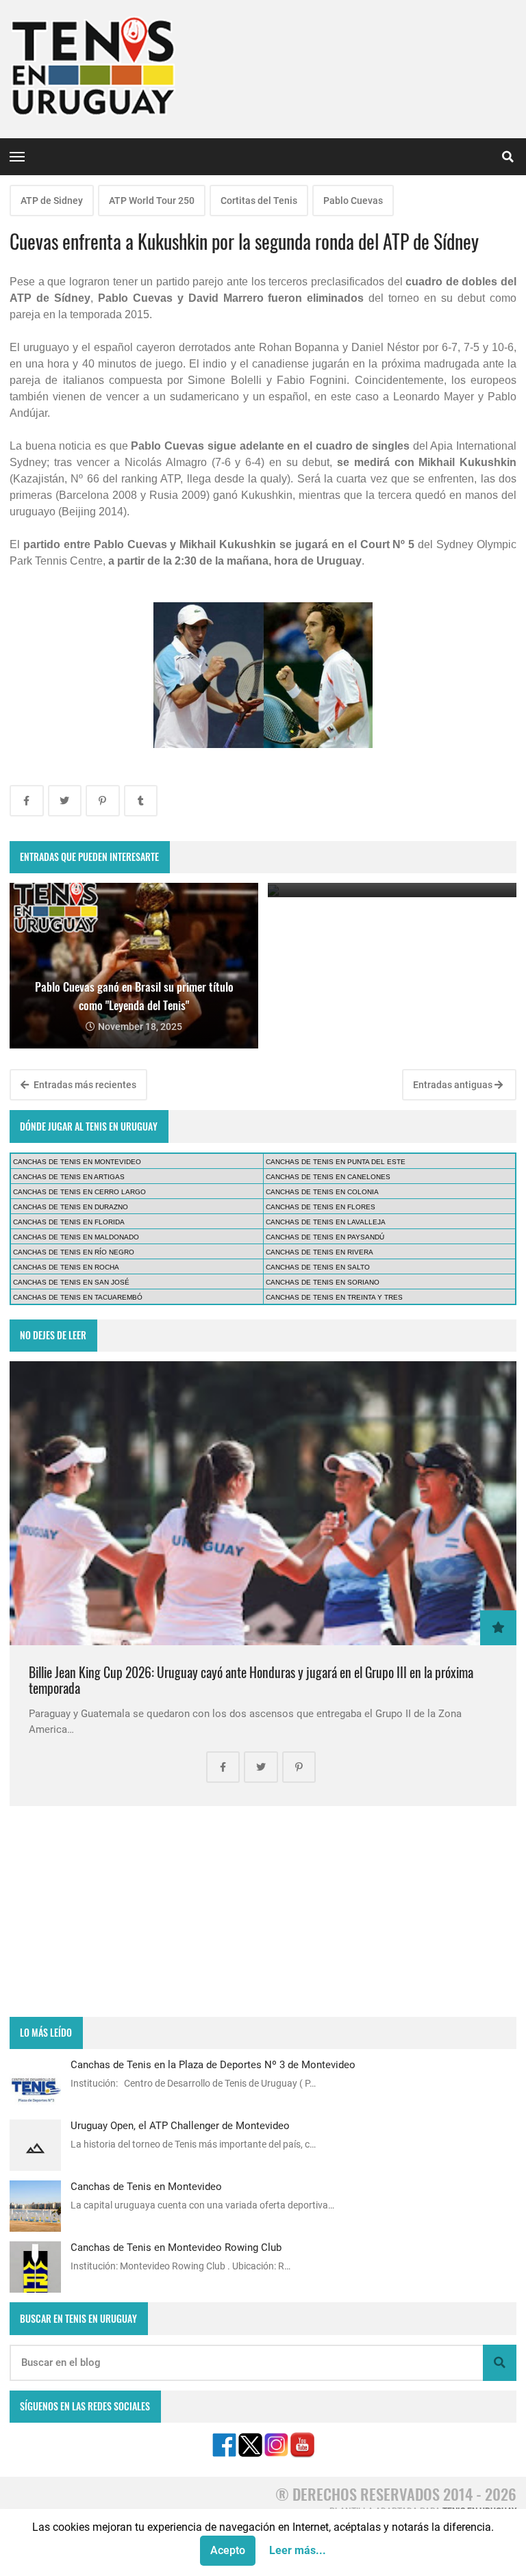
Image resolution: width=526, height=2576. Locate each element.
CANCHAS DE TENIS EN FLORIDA (69, 1222)
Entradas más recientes (84, 1085)
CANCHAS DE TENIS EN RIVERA (320, 1252)
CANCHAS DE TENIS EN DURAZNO (71, 1207)
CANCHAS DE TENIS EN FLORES (321, 1207)
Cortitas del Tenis (259, 201)
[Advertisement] (263, 1911)
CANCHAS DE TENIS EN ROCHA (66, 1267)
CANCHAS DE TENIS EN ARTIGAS (69, 1177)
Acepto (228, 2550)
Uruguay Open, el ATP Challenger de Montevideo (180, 2126)
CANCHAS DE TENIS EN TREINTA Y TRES (334, 1297)
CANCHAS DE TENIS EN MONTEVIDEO (77, 1162)
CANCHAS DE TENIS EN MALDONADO (76, 1237)
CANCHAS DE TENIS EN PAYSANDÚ (325, 1237)
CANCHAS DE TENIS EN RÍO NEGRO (74, 1252)
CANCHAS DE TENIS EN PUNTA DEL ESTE (336, 1162)
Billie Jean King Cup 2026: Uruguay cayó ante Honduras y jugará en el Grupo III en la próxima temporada (251, 1680)
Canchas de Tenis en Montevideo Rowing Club (176, 2247)
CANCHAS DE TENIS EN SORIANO (323, 1282)
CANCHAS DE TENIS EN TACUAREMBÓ (78, 1297)
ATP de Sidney (52, 201)
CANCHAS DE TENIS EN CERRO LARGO (79, 1192)
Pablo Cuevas (353, 201)
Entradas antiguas (454, 1085)
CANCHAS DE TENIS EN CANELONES (328, 1177)
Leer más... (298, 2550)
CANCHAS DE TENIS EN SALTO (318, 1267)
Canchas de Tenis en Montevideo (146, 2187)
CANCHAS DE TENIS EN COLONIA (322, 1192)
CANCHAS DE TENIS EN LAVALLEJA (326, 1222)
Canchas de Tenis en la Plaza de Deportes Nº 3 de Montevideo (213, 2065)
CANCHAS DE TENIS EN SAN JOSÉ (71, 1282)
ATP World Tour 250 (152, 201)
